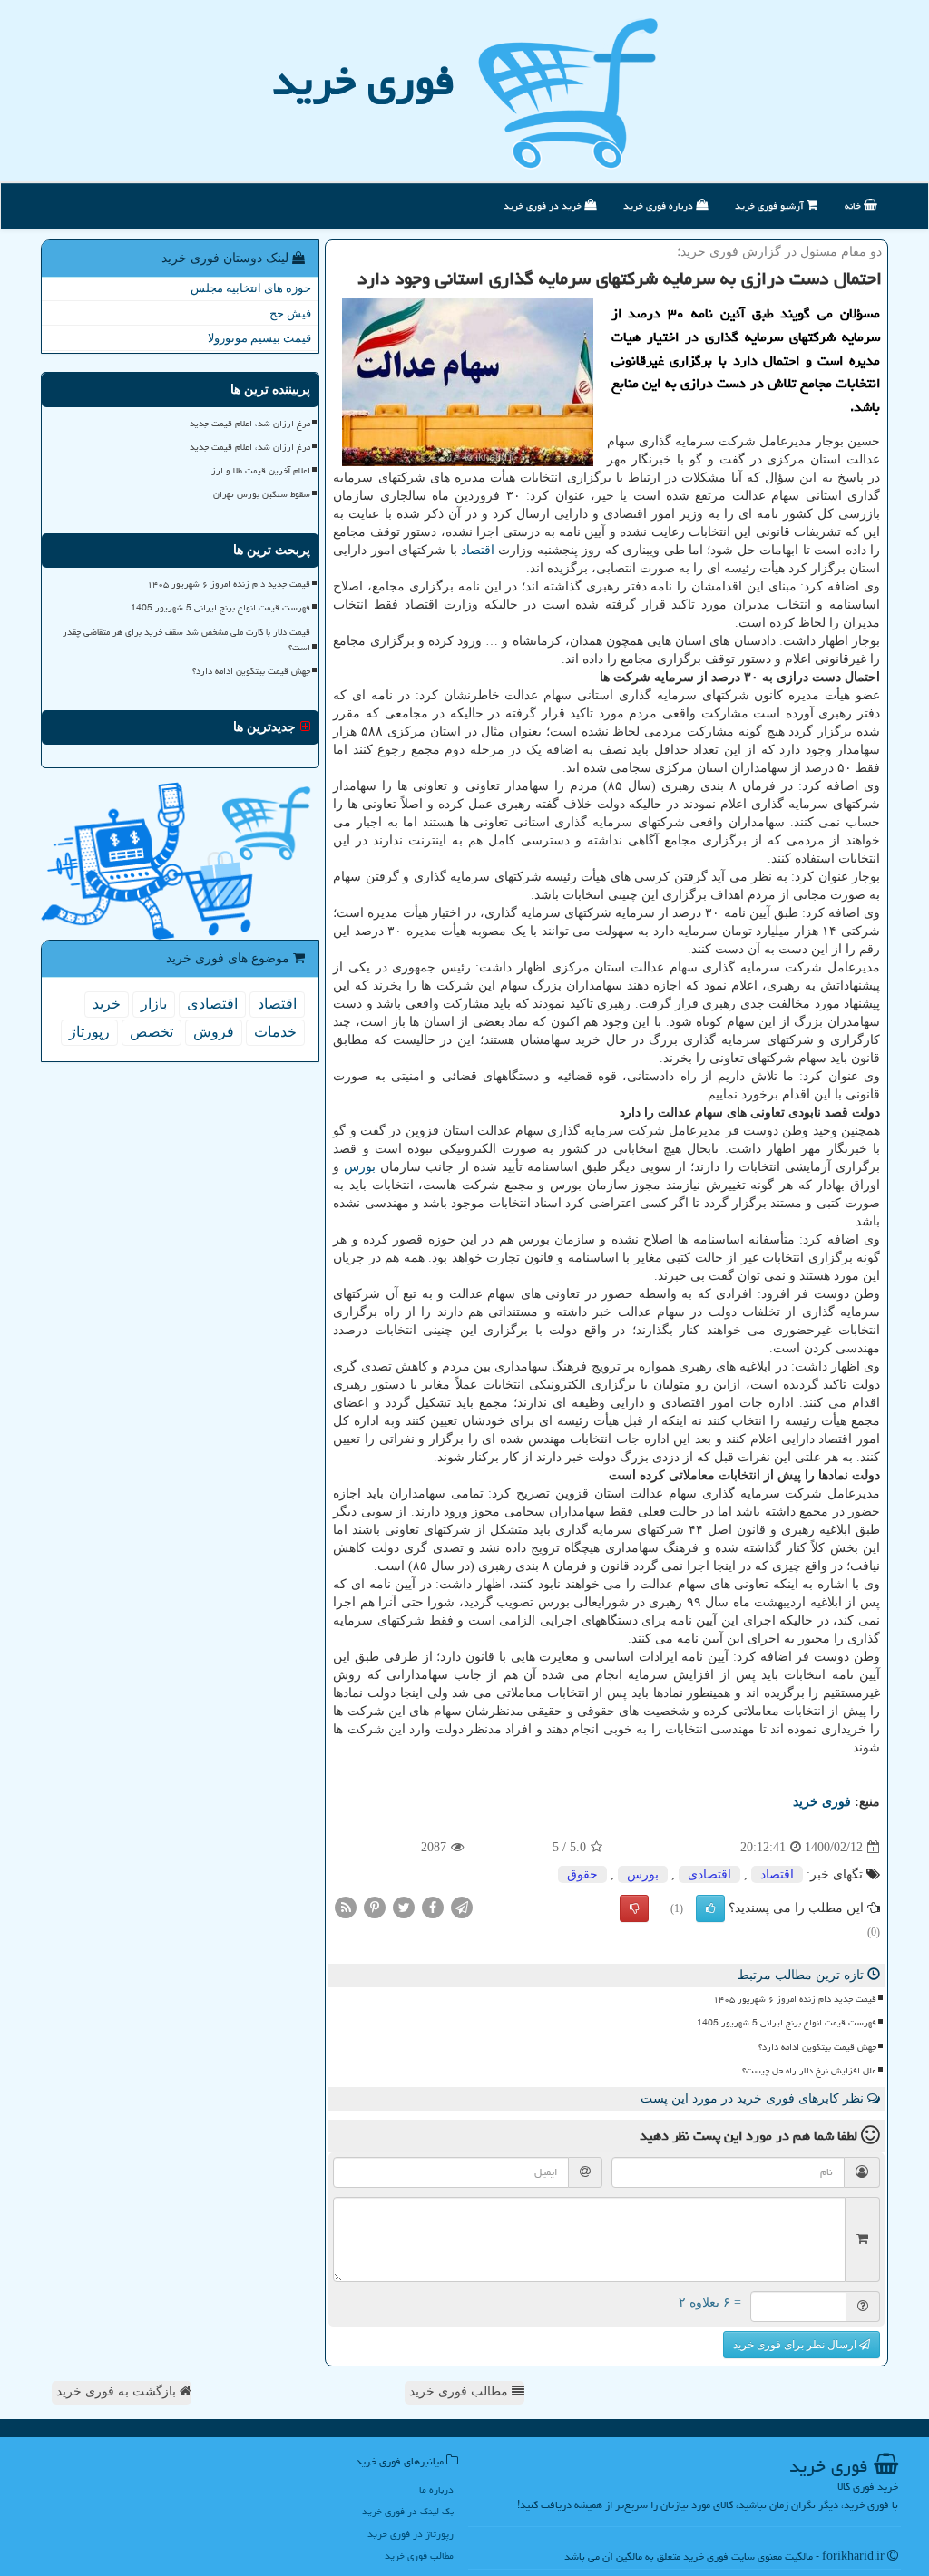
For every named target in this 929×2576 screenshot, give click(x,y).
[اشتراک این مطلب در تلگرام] (462, 1907)
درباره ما (436, 2489)
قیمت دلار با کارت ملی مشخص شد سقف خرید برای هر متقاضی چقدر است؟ (186, 640)
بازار (154, 1004)
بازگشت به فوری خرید (118, 2391)
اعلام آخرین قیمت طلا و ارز (261, 471)
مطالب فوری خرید (460, 2391)
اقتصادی (709, 1874)
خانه (854, 205)
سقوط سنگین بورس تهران (262, 494)
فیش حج (290, 313)
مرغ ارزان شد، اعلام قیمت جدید (250, 424)
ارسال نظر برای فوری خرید (796, 2345)
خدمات (275, 1032)
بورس (360, 1167)
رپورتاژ (89, 1032)
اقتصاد (478, 550)
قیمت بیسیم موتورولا (259, 338)
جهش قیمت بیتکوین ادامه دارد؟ (817, 2047)
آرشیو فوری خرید (771, 205)
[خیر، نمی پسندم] (634, 1908)
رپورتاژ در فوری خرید (411, 2534)
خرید (107, 1004)
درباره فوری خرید (660, 205)
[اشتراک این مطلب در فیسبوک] (433, 1907)
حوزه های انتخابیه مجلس (251, 288)
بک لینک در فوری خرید (408, 2511)
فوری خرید (363, 81)
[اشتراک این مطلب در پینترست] (375, 1907)
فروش (214, 1032)
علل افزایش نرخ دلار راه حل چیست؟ (809, 2071)
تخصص (152, 1032)
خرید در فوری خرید (544, 205)
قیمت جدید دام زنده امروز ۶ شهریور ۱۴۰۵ (795, 1999)
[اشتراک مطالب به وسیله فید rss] (346, 1907)
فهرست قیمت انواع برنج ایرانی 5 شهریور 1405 (787, 2023)
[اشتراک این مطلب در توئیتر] (404, 1907)
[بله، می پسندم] (710, 1908)
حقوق (582, 1874)
